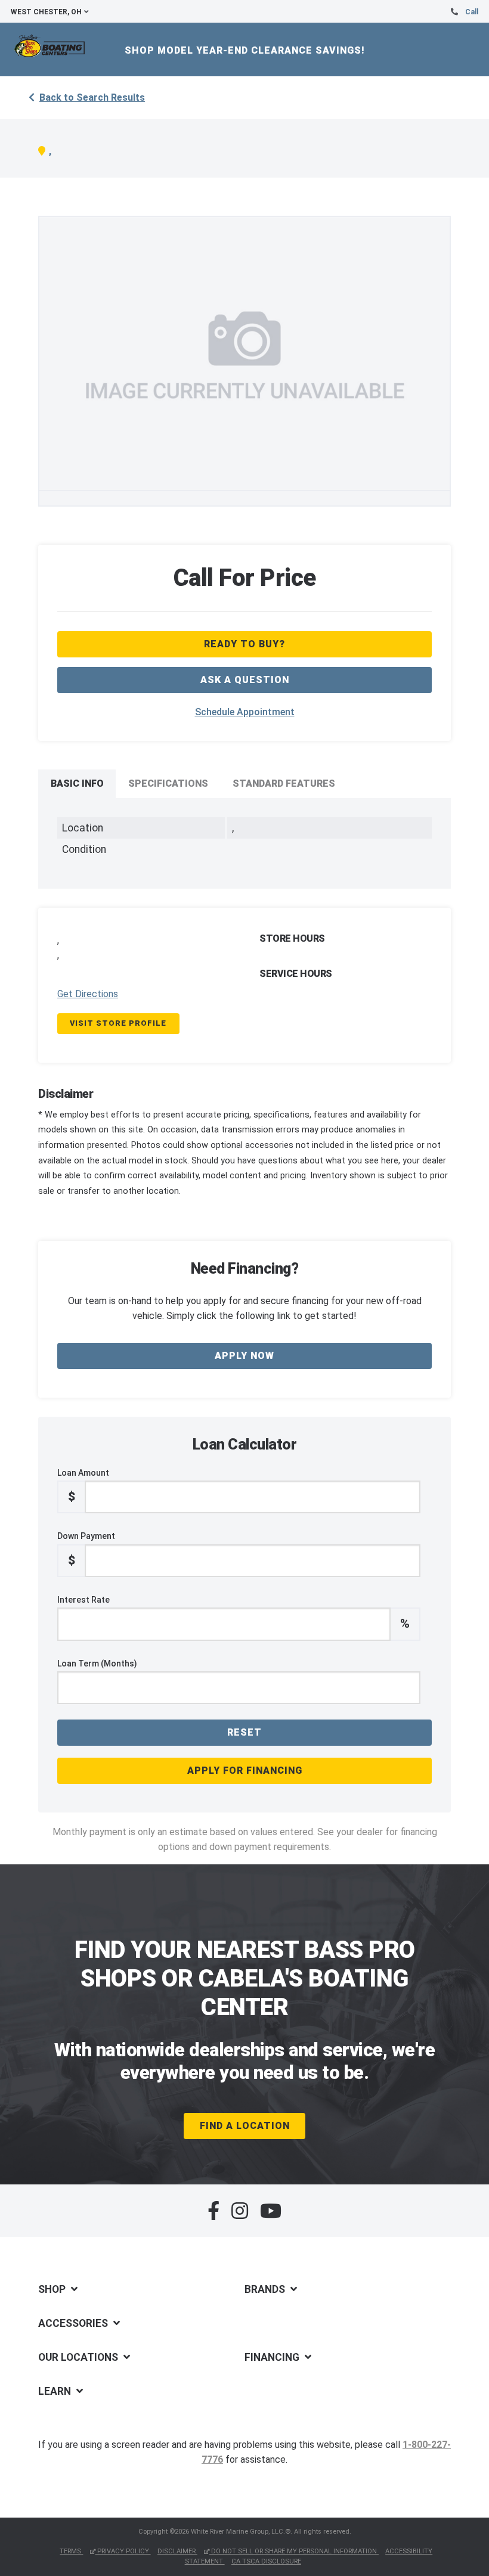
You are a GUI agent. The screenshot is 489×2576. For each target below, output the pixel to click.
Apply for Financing (245, 1770)
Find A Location (245, 2126)
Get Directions (88, 994)
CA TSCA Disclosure (266, 2561)
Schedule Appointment (245, 712)
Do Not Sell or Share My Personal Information (294, 2551)
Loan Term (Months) (97, 1663)
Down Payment (86, 1549)
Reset (244, 1732)
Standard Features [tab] (284, 783)
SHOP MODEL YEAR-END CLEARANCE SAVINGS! (245, 50)
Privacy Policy (123, 2551)
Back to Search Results (92, 97)
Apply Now (244, 1356)
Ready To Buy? (244, 644)
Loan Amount (83, 1486)
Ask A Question (245, 680)
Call (472, 12)
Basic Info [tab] (77, 783)
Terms (71, 2551)
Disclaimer (177, 2551)
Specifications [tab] (168, 783)
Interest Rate (233, 1613)
